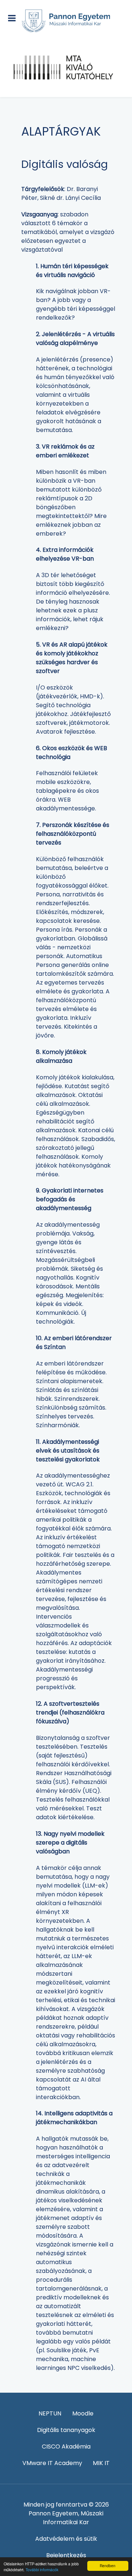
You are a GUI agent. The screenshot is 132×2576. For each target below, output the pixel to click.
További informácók (42, 2570)
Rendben (108, 2566)
